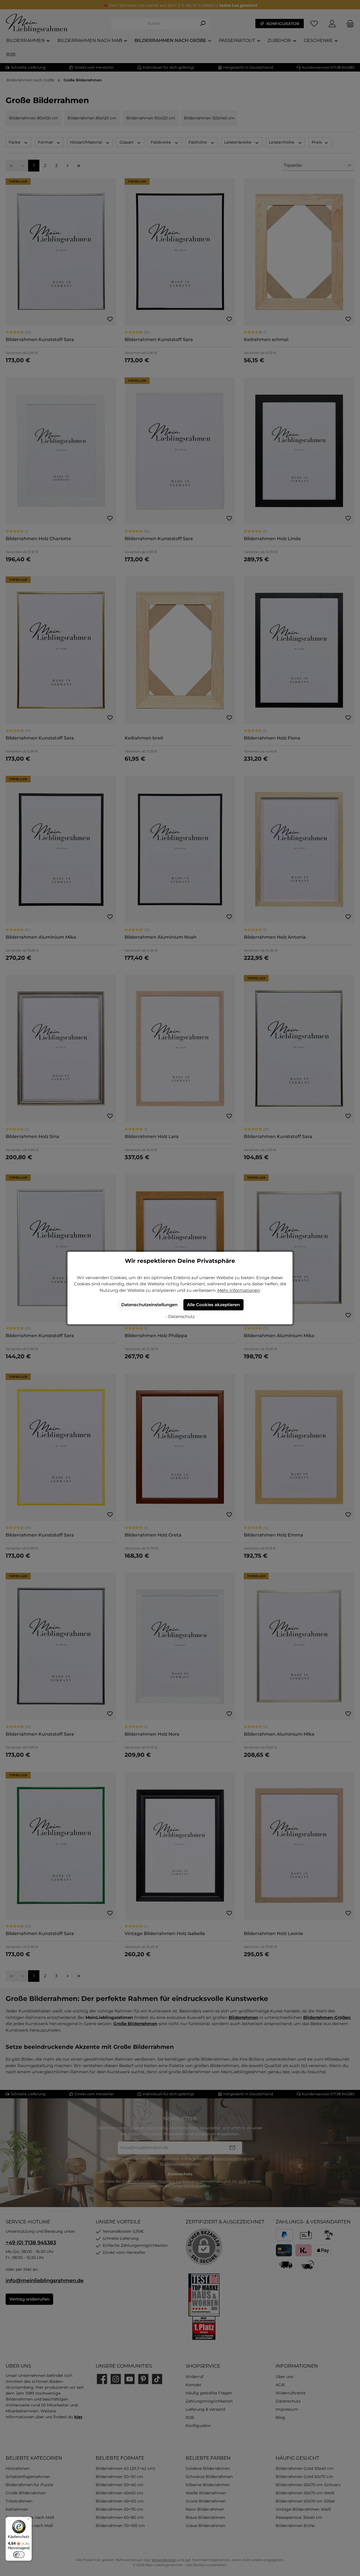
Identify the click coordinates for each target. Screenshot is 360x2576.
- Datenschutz (180, 1316)
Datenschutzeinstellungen (149, 1305)
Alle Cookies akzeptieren (213, 1305)
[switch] (19, 2555)
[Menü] (28, 2520)
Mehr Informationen (239, 1290)
